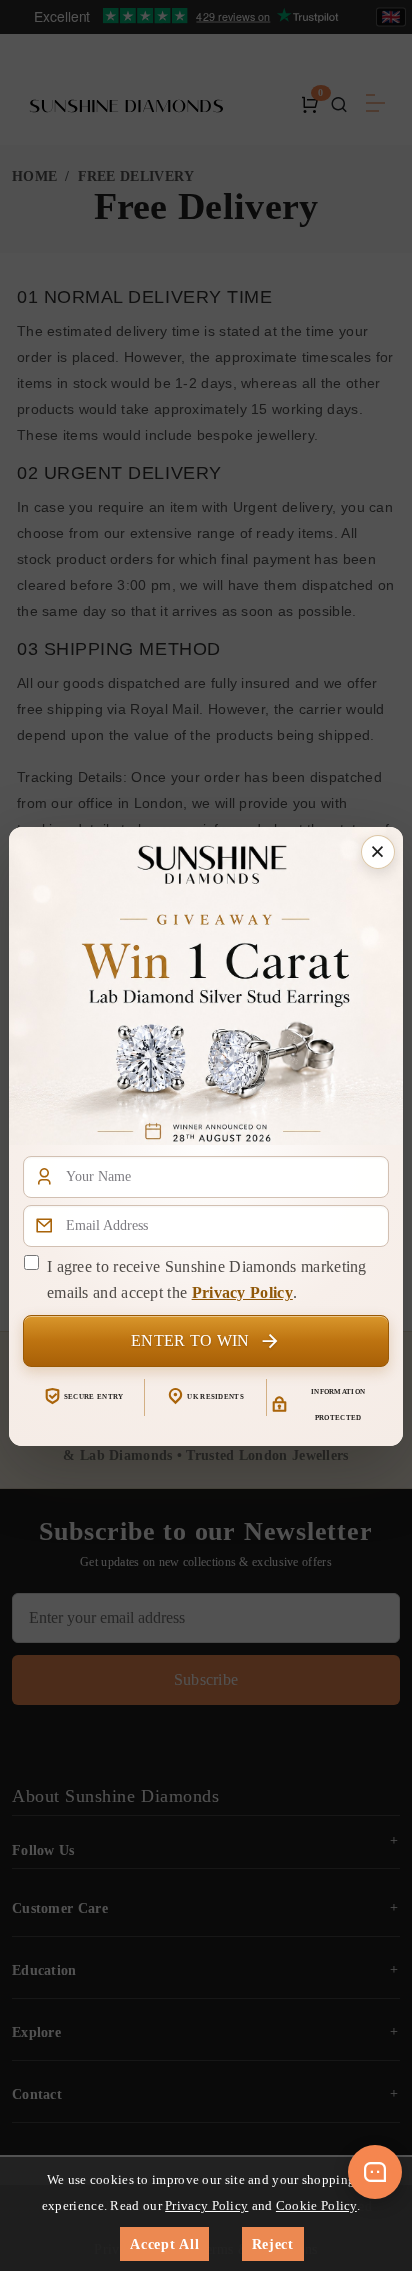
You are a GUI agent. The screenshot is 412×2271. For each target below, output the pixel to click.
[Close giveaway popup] (378, 852)
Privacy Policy (242, 1292)
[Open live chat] (375, 2172)
